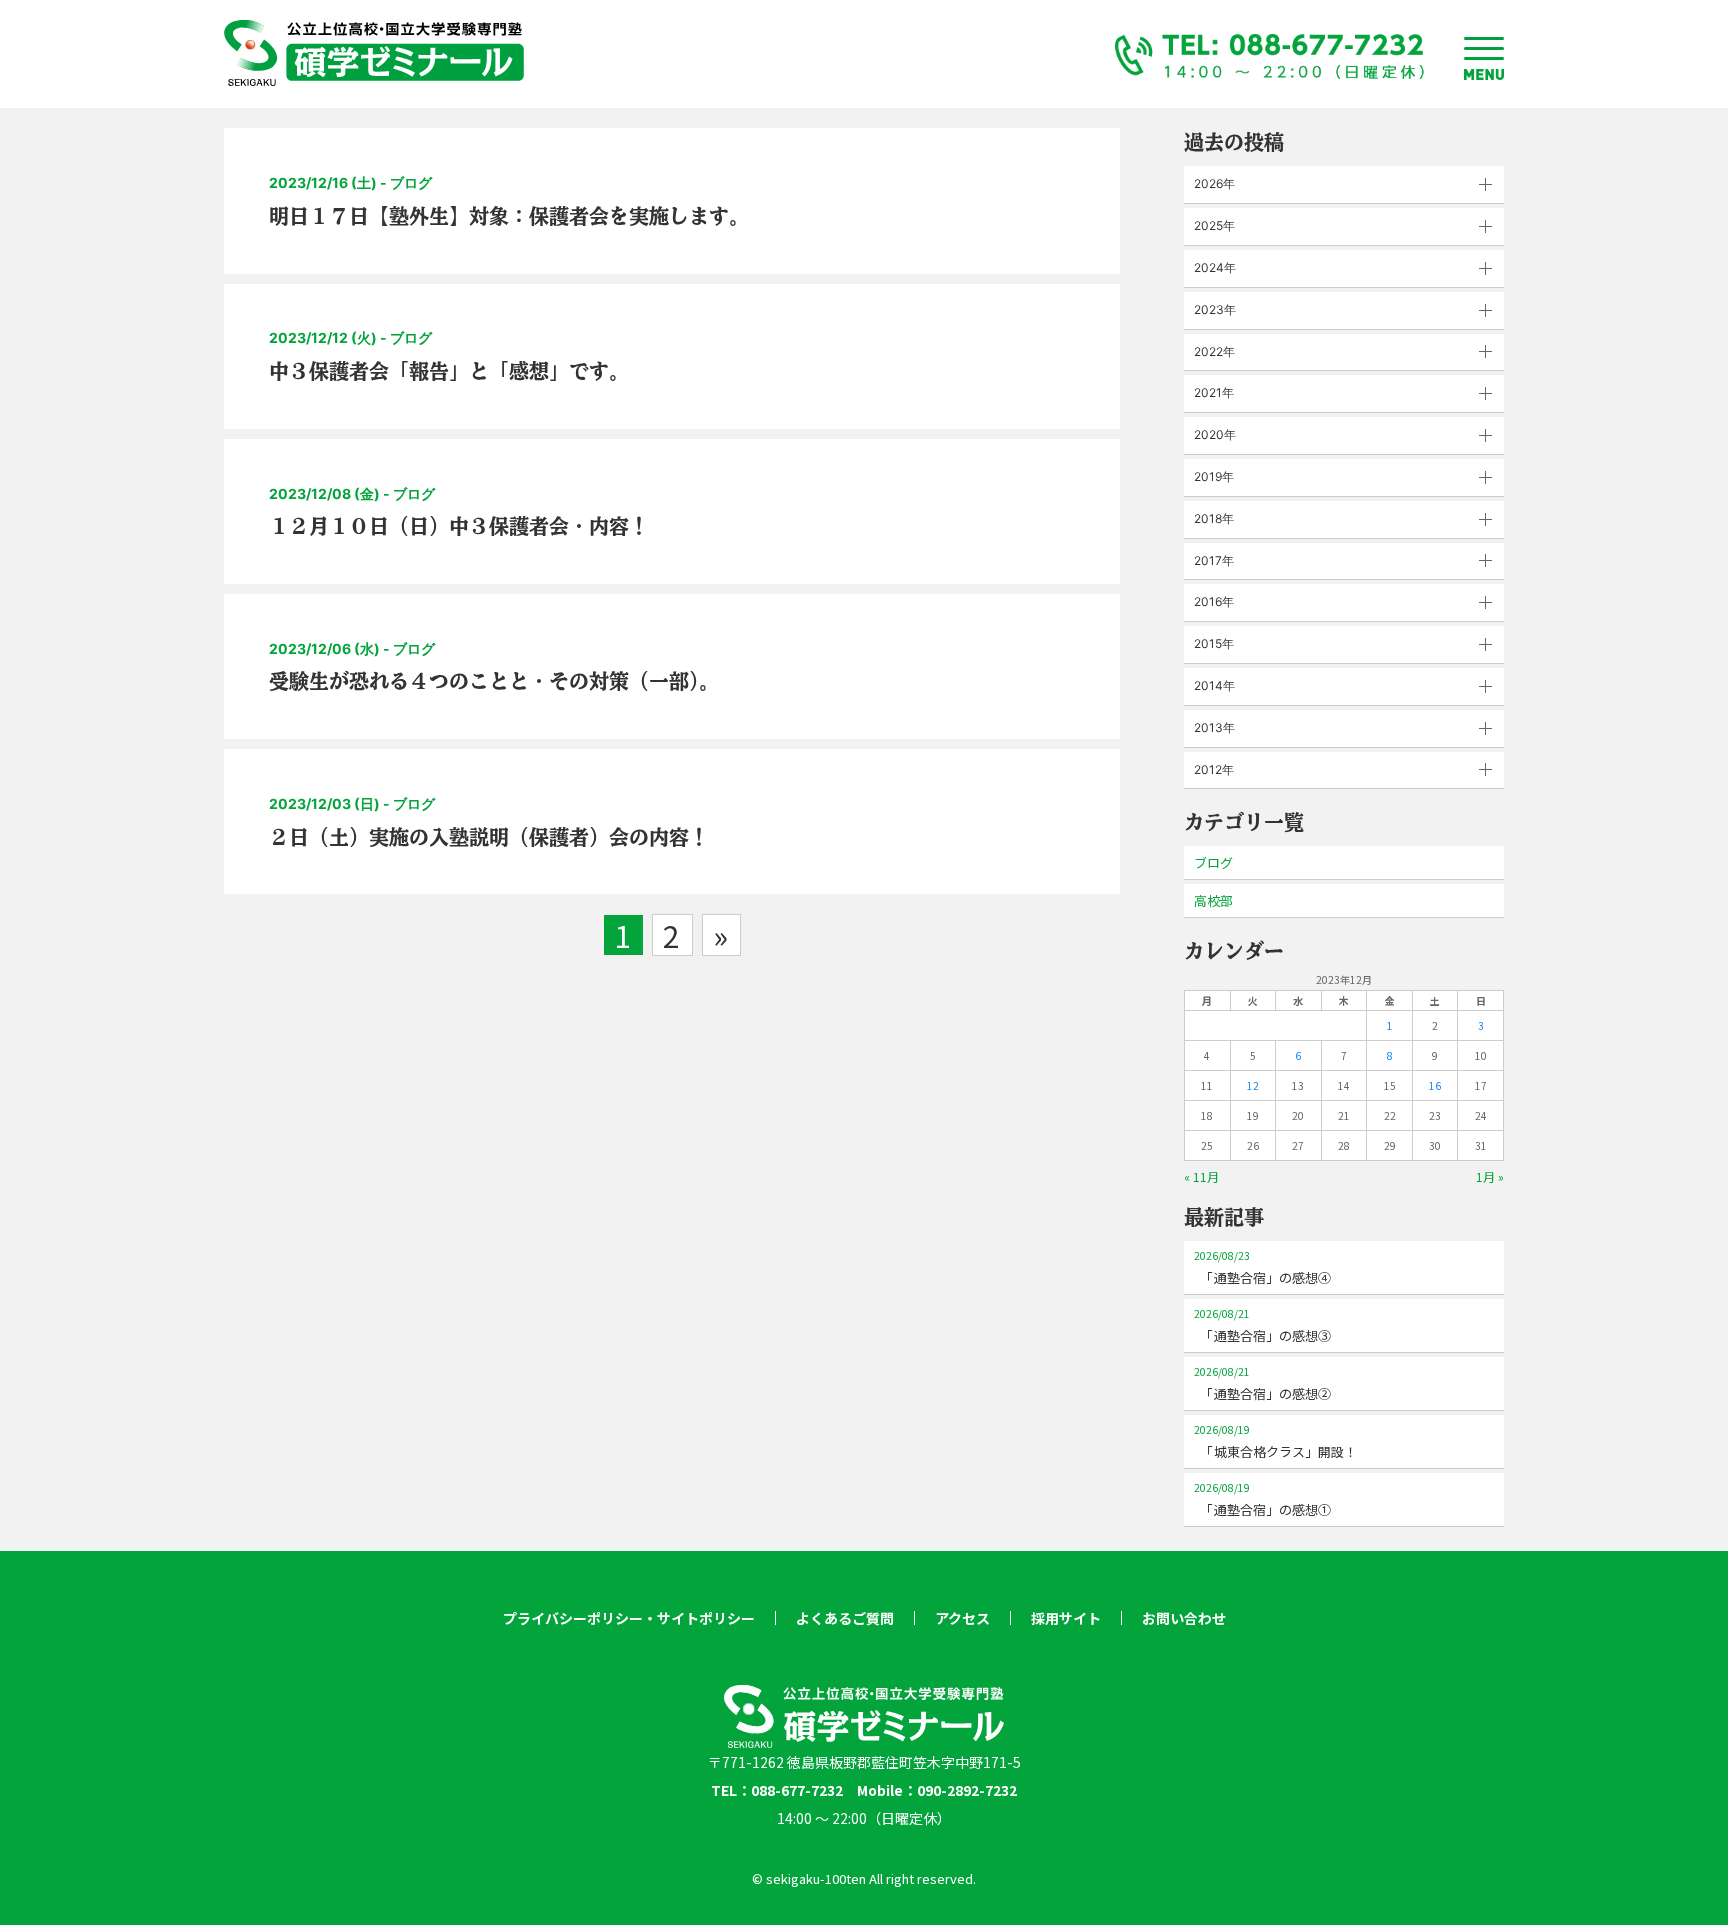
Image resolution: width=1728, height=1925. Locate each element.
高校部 (1213, 900)
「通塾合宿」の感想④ (1262, 1267)
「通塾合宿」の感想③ (1262, 1325)
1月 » (1490, 1176)
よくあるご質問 (845, 1618)
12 (1253, 1085)
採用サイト (1066, 1618)
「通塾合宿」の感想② (1262, 1383)
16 (1435, 1085)
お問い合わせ (1184, 1618)
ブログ (1213, 862)
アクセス (962, 1618)
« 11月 (1201, 1176)
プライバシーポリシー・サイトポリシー (629, 1618)
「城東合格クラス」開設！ (1275, 1441)
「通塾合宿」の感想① (1262, 1499)
